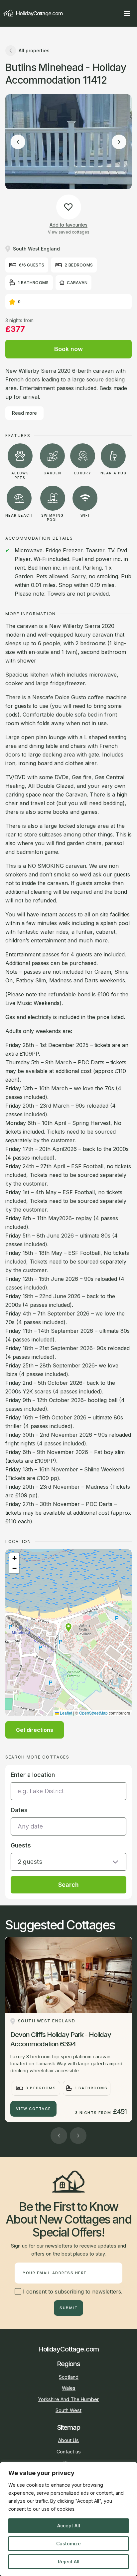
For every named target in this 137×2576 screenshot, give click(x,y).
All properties (34, 50)
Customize (68, 2544)
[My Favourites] (115, 13)
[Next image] (119, 142)
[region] (68, 2519)
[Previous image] (18, 142)
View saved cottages (69, 232)
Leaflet (66, 1713)
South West (68, 2410)
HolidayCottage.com (39, 13)
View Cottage (34, 2109)
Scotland (69, 2377)
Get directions (35, 1730)
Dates (19, 1810)
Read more (24, 413)
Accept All (69, 2526)
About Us (68, 2440)
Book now (68, 349)
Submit (68, 2308)
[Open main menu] (127, 13)
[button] (68, 1628)
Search (68, 1885)
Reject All (69, 2562)
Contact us (69, 2452)
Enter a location (33, 1775)
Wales (69, 2388)
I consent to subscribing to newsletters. (72, 2292)
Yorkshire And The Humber (68, 2399)
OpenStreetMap (93, 1713)
